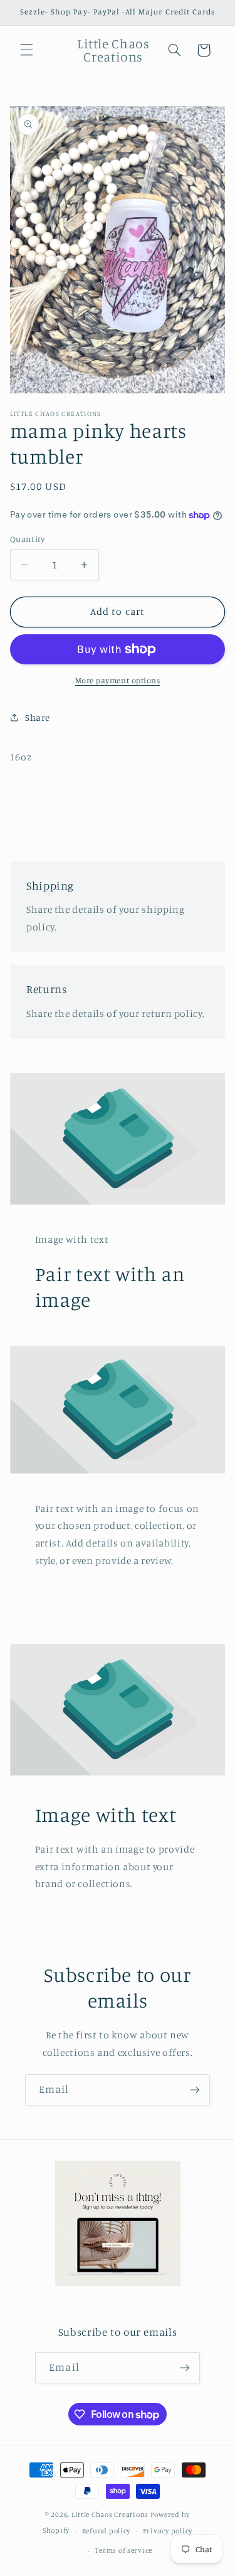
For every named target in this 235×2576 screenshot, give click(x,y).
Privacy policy (168, 2531)
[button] (26, 50)
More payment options (118, 680)
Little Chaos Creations (111, 2515)
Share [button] (38, 717)
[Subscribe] (195, 2089)
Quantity (27, 539)
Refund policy (107, 2531)
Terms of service (123, 2550)
